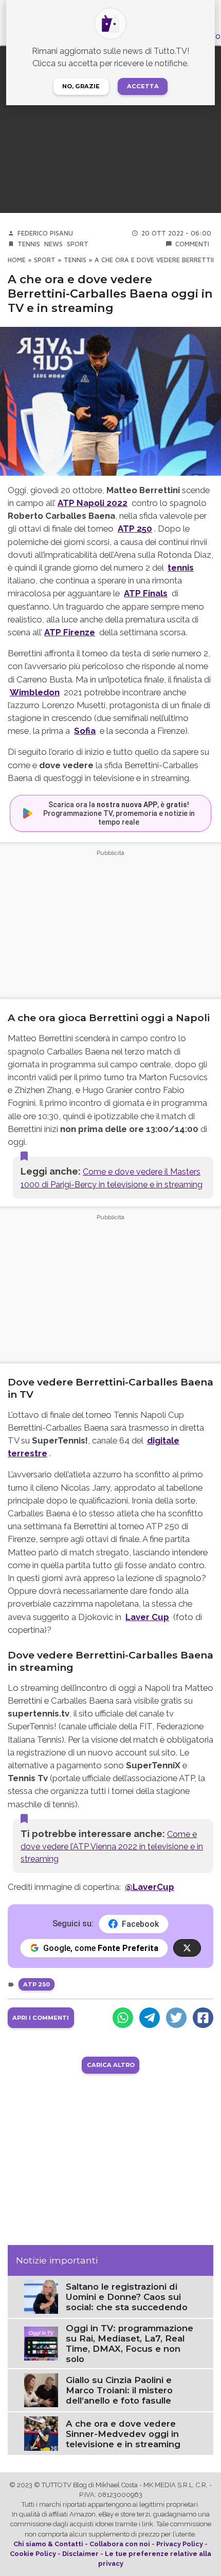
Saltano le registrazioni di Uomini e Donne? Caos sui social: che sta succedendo (127, 2297)
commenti (192, 244)
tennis (181, 568)
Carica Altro (111, 2065)
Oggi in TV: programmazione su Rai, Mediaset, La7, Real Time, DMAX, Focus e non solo (130, 2344)
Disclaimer (80, 2554)
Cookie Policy (33, 2554)
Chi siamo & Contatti (48, 2544)
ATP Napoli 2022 (93, 503)
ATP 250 (135, 529)
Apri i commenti (41, 2018)
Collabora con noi (120, 2544)
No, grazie (81, 86)
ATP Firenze (70, 632)
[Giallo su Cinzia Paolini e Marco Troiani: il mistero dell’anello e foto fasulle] (41, 2389)
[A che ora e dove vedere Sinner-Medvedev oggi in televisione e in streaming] (41, 2433)
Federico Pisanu (45, 233)
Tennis (29, 244)
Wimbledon (35, 692)
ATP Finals (146, 593)
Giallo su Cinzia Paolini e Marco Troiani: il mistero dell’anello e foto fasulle (119, 2390)
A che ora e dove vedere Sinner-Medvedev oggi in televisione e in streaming (123, 2434)
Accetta (143, 86)
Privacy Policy (180, 2544)
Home (17, 260)
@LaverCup (150, 1887)
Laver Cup (147, 1617)
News (53, 244)
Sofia (85, 731)
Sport (78, 244)
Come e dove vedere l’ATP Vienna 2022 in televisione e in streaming (112, 1847)
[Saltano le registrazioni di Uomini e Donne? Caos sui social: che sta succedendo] (41, 2296)
